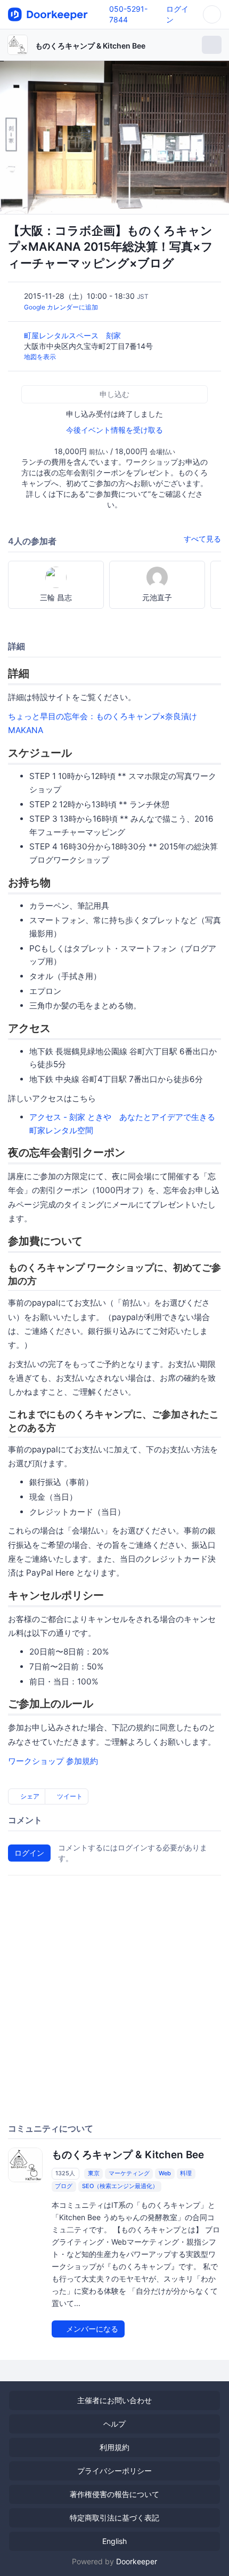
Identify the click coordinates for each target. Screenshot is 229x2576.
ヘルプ (114, 2424)
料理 (186, 2174)
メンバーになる (91, 2329)
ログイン (29, 1853)
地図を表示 (40, 357)
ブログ (64, 2187)
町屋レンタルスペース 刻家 (73, 335)
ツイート (69, 1796)
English (114, 2541)
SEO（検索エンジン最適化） (120, 2187)
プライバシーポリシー (114, 2471)
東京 (94, 2174)
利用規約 (114, 2447)
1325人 (65, 2174)
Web (165, 2174)
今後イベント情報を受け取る (114, 430)
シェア (29, 1796)
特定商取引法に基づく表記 (114, 2518)
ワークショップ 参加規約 (53, 1761)
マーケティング (129, 2174)
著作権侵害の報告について (114, 2494)
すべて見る (202, 539)
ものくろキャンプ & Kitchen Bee (90, 46)
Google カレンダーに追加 (61, 307)
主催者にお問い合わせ (114, 2400)
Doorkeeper (137, 2561)
